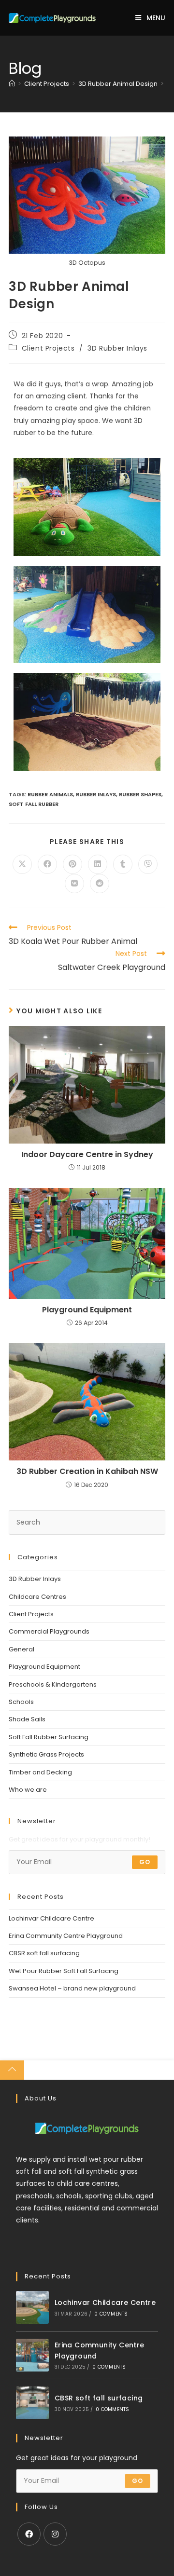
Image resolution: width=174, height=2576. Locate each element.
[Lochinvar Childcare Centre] (32, 2307)
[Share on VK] (74, 884)
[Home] (12, 84)
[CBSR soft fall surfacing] (32, 2403)
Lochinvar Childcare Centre (51, 1918)
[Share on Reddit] (100, 884)
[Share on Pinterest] (72, 864)
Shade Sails (27, 1719)
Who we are (28, 1790)
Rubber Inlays (96, 794)
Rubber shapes (140, 794)
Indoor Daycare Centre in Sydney (87, 1155)
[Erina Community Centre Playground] (32, 2355)
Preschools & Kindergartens (53, 1684)
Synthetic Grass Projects (46, 1754)
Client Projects (48, 348)
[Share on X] (22, 864)
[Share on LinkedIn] (98, 864)
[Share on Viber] (148, 864)
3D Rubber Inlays (117, 348)
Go (145, 1862)
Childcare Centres (37, 1597)
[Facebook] (29, 2534)
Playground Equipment (87, 1310)
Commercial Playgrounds (49, 1631)
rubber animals (50, 794)
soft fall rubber (34, 804)
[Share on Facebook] (47, 864)
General (22, 1649)
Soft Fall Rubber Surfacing (49, 1737)
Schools (21, 1702)
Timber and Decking (40, 1772)
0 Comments (111, 2314)
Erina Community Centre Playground (66, 1936)
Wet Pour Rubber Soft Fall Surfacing (64, 1971)
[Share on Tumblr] (123, 864)
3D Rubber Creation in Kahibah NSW (87, 1472)
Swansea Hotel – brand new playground (72, 1988)
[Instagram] (55, 2534)
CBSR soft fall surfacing (44, 1953)
